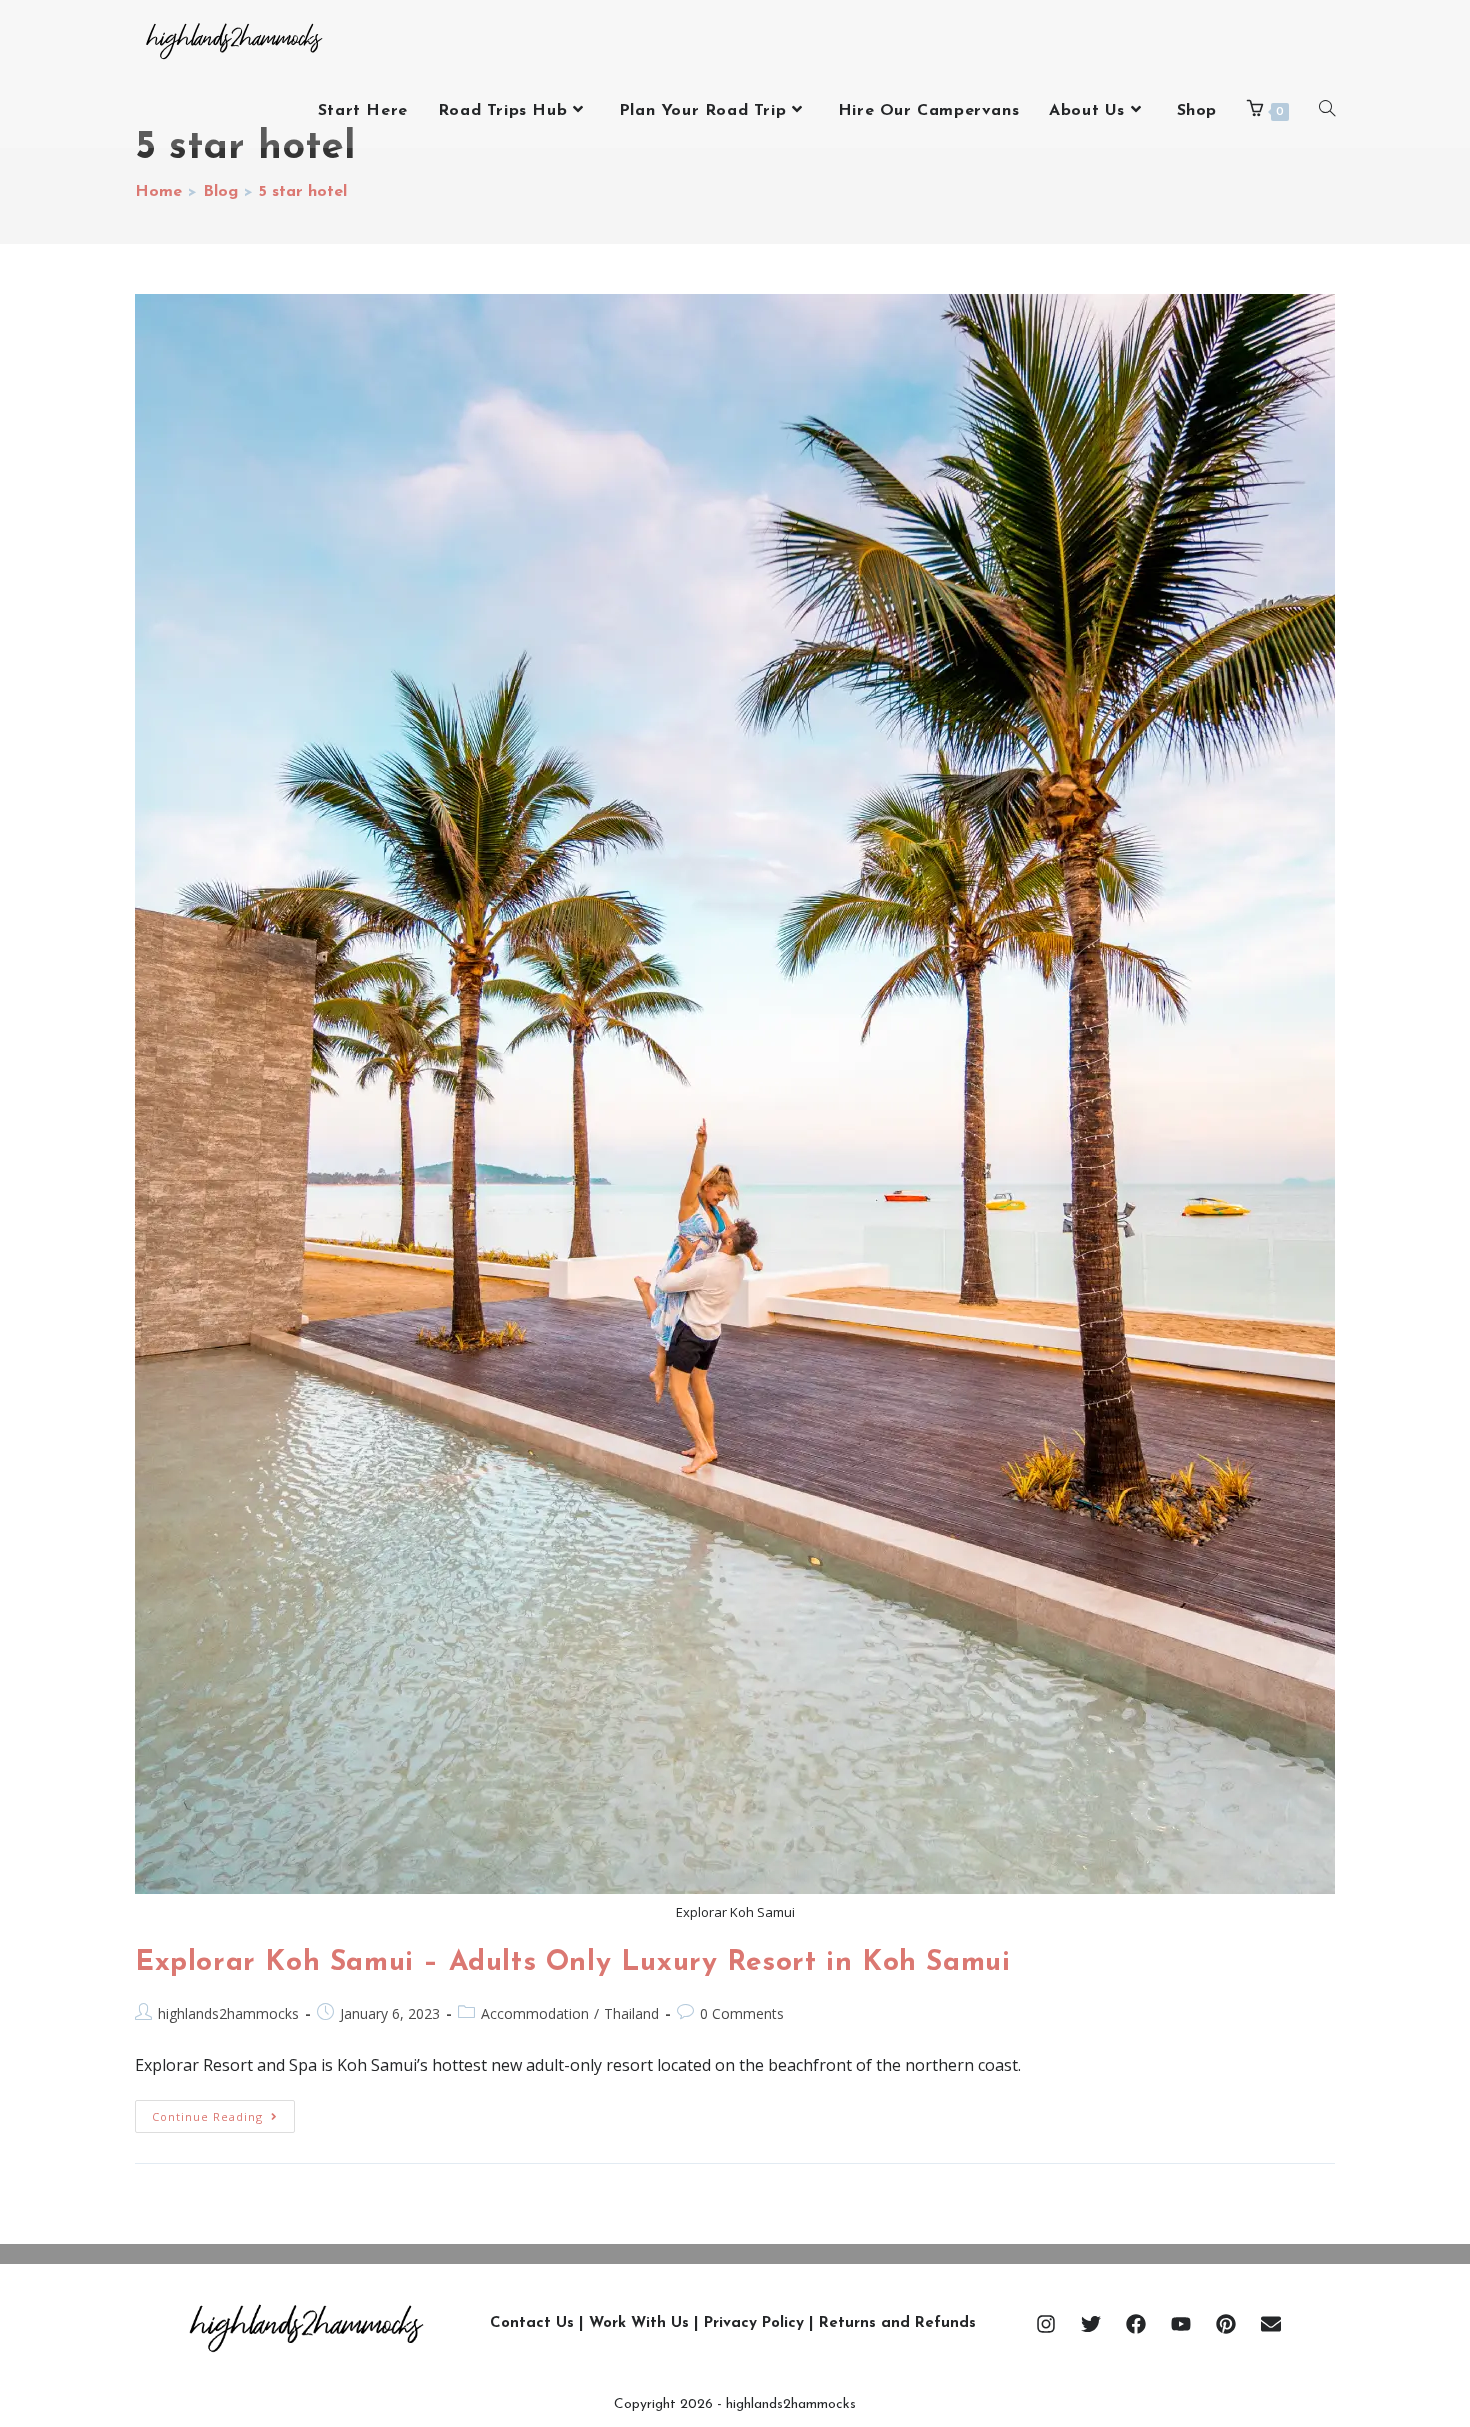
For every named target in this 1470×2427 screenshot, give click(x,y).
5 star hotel (303, 192)
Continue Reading (223, 2112)
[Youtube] (1181, 2324)
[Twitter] (1091, 2324)
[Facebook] (1136, 2324)
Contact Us (532, 2323)
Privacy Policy (754, 2323)
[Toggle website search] (1327, 111)
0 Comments (742, 2013)
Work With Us (639, 2323)
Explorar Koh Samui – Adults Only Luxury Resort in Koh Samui (572, 1963)
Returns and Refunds (897, 2323)
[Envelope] (1271, 2324)
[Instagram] (1046, 2324)
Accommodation (535, 2013)
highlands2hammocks (228, 2013)
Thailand (631, 2013)
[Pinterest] (1226, 2324)
